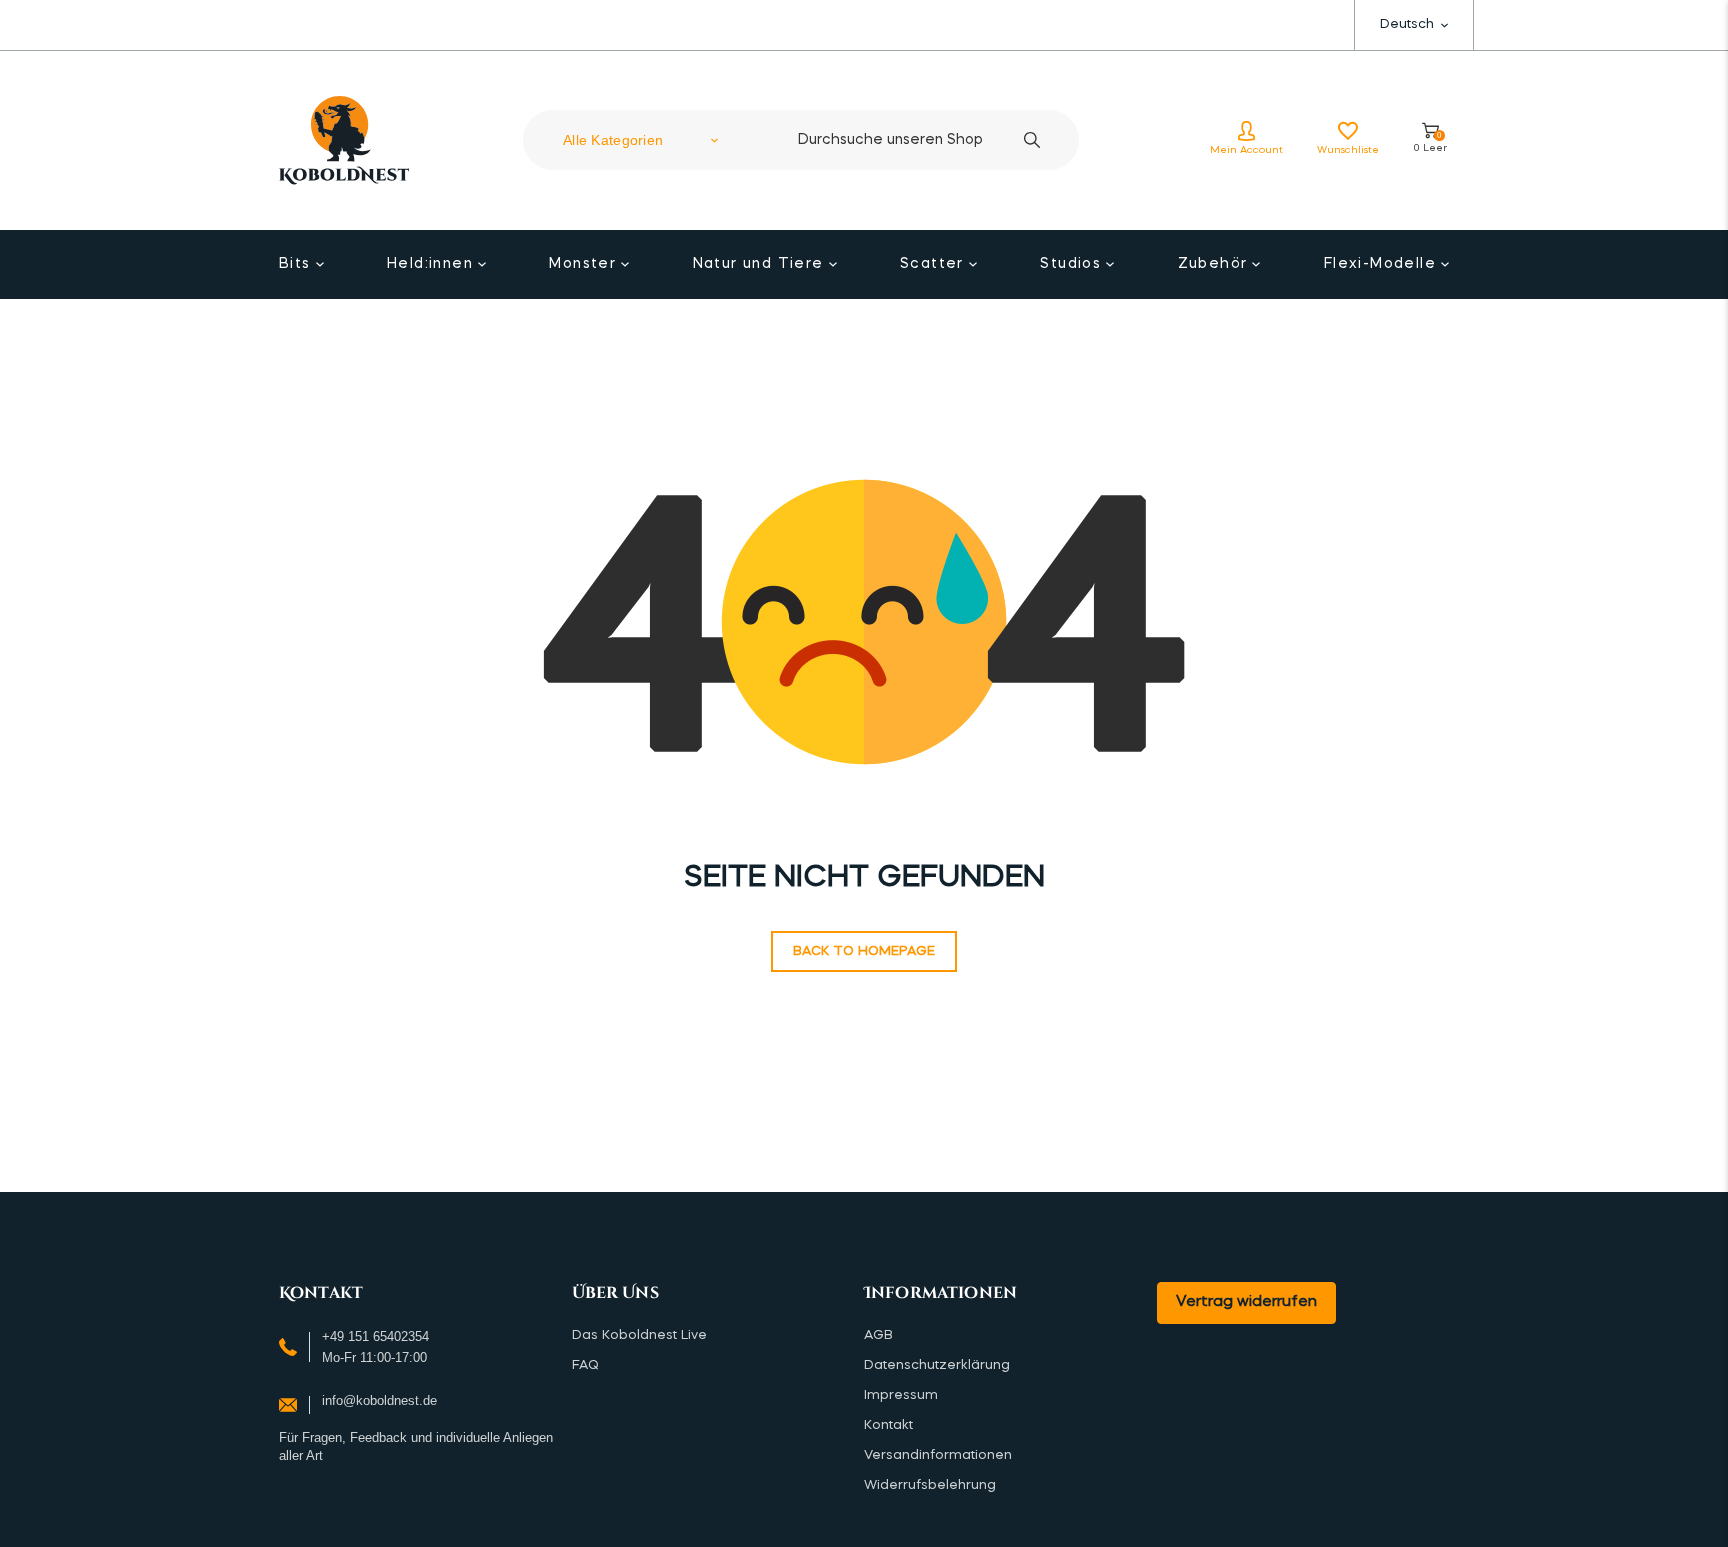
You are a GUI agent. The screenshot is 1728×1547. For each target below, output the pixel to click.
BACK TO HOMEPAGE (864, 951)
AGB (878, 1335)
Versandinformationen (938, 1455)
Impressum (901, 1395)
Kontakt (888, 1425)
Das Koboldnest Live (639, 1335)
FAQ (585, 1365)
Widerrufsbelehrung (930, 1485)
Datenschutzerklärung (937, 1365)
